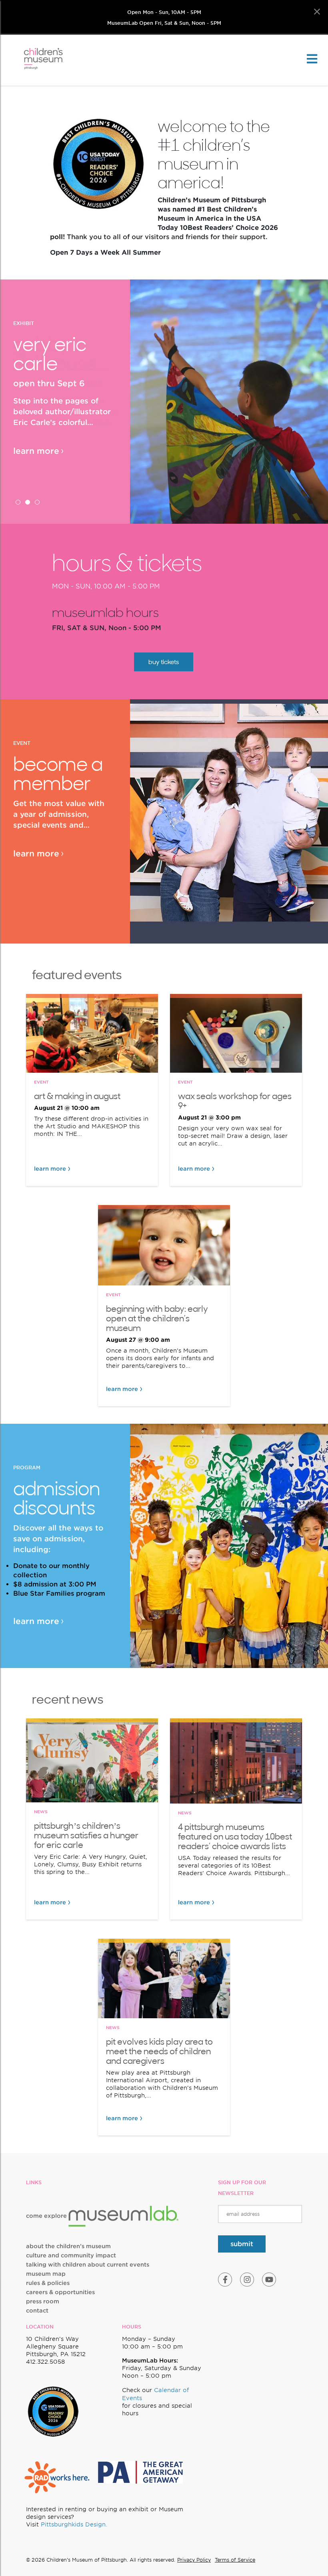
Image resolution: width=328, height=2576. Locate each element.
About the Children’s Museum (68, 2246)
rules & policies (48, 2283)
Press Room (43, 2301)
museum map (46, 2274)
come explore (47, 2216)
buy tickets (164, 662)
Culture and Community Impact (71, 2255)
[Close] (317, 12)
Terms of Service (235, 2560)
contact (37, 2311)
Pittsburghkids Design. (74, 2524)
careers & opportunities (60, 2292)
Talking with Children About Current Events (88, 2265)
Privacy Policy (194, 2560)
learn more (36, 451)
